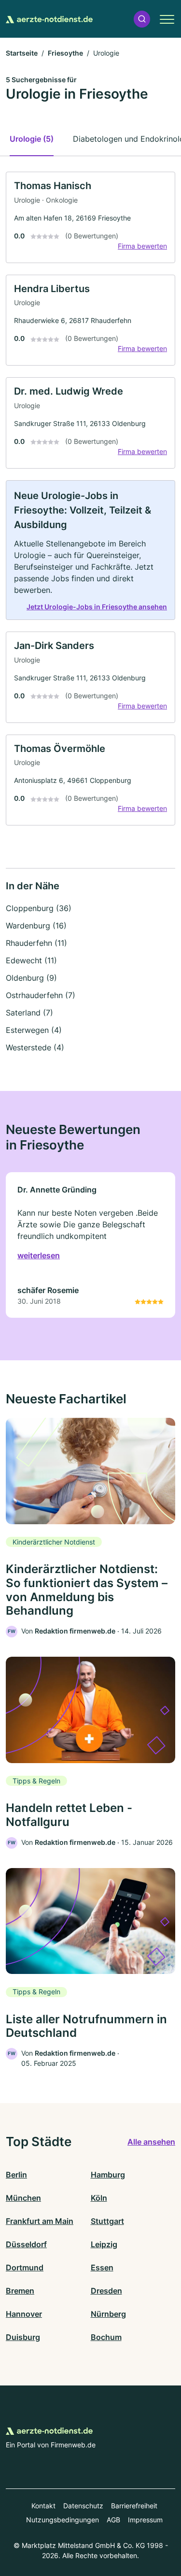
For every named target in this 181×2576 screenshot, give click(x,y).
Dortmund (25, 2267)
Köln (99, 2198)
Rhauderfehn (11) (36, 943)
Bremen (20, 2291)
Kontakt (43, 2506)
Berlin (16, 2175)
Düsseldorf (26, 2244)
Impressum (145, 2520)
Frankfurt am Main (40, 2221)
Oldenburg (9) (31, 978)
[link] (90, 217)
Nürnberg (108, 2314)
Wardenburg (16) (36, 926)
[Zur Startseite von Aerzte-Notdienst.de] (49, 19)
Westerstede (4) (35, 1047)
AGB (113, 2520)
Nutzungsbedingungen (63, 2520)
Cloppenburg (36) (39, 908)
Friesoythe (65, 53)
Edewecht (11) (31, 960)
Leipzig (104, 2244)
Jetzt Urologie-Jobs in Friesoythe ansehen (97, 607)
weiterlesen (39, 1255)
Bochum (106, 2337)
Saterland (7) (29, 1013)
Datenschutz (83, 2506)
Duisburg (23, 2337)
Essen (102, 2267)
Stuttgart (107, 2221)
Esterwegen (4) (34, 1030)
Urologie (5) (32, 139)
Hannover (24, 2314)
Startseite (22, 53)
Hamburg (108, 2175)
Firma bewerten (142, 246)
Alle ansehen (151, 2142)
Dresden (106, 2291)
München (23, 2198)
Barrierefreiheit (134, 2506)
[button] (142, 19)
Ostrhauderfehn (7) (41, 995)
